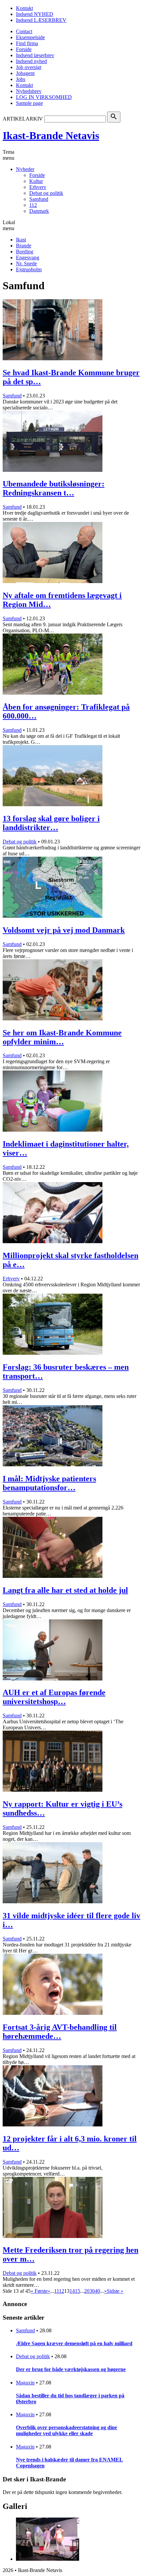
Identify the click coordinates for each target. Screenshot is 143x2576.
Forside (24, 49)
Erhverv (38, 187)
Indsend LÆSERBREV (41, 20)
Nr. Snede (26, 263)
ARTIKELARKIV (23, 119)
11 (57, 2291)
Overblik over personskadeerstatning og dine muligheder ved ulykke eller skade (67, 2430)
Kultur (36, 181)
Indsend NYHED (35, 14)
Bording (25, 252)
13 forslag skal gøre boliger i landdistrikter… (51, 823)
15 (77, 2291)
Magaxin (25, 2383)
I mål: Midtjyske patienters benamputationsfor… (49, 1483)
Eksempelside (30, 37)
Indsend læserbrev (35, 55)
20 (87, 2291)
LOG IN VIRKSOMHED (44, 97)
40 (97, 2291)
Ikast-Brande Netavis (51, 135)
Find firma (27, 43)
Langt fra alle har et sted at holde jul (65, 1590)
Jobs (21, 79)
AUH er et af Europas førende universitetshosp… (54, 1697)
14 (72, 2291)
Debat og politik (46, 193)
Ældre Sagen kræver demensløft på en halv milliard (74, 2343)
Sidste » (115, 2291)
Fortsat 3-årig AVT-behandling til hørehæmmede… (60, 2032)
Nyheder (25, 169)
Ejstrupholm (29, 269)
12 (62, 2291)
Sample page (29, 103)
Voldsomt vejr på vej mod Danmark (64, 930)
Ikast (21, 240)
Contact (24, 31)
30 (92, 2291)
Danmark (39, 211)
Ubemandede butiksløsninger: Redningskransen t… (54, 488)
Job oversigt (29, 67)
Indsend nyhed (31, 61)
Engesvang (28, 258)
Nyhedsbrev (29, 91)
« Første (39, 2291)
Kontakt (24, 8)
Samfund (39, 199)
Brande (24, 246)
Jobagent (25, 73)
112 (33, 205)
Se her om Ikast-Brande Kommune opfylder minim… (62, 1037)
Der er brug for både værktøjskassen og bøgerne (71, 2369)
